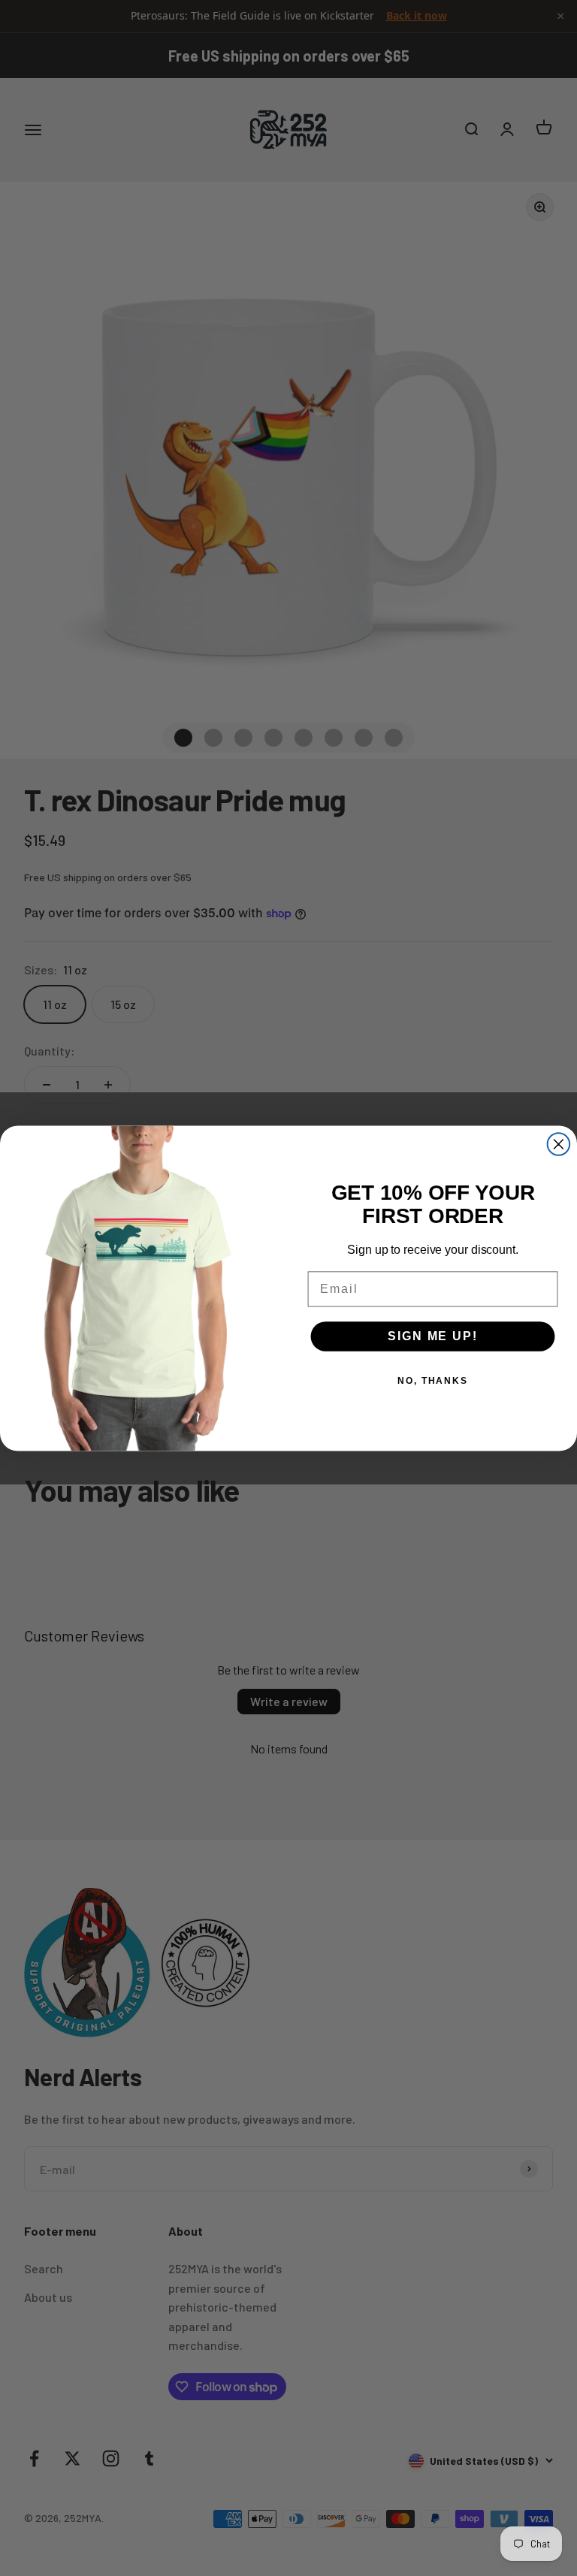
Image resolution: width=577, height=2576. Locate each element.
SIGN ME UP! (432, 1336)
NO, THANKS (433, 1381)
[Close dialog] (559, 1144)
